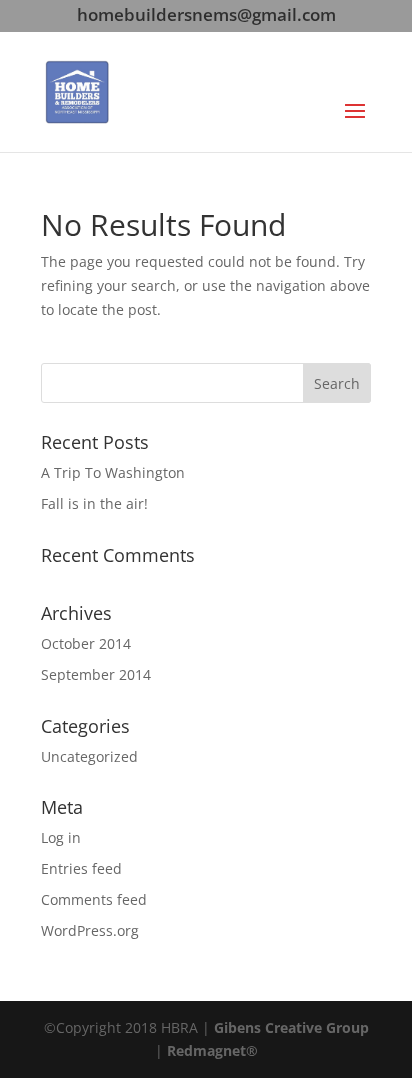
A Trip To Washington (113, 472)
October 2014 (86, 643)
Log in (61, 837)
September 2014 (96, 674)
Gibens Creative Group (291, 1027)
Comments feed (94, 899)
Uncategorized (89, 756)
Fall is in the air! (94, 503)
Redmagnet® (212, 1050)
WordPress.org (90, 930)
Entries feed (81, 868)
